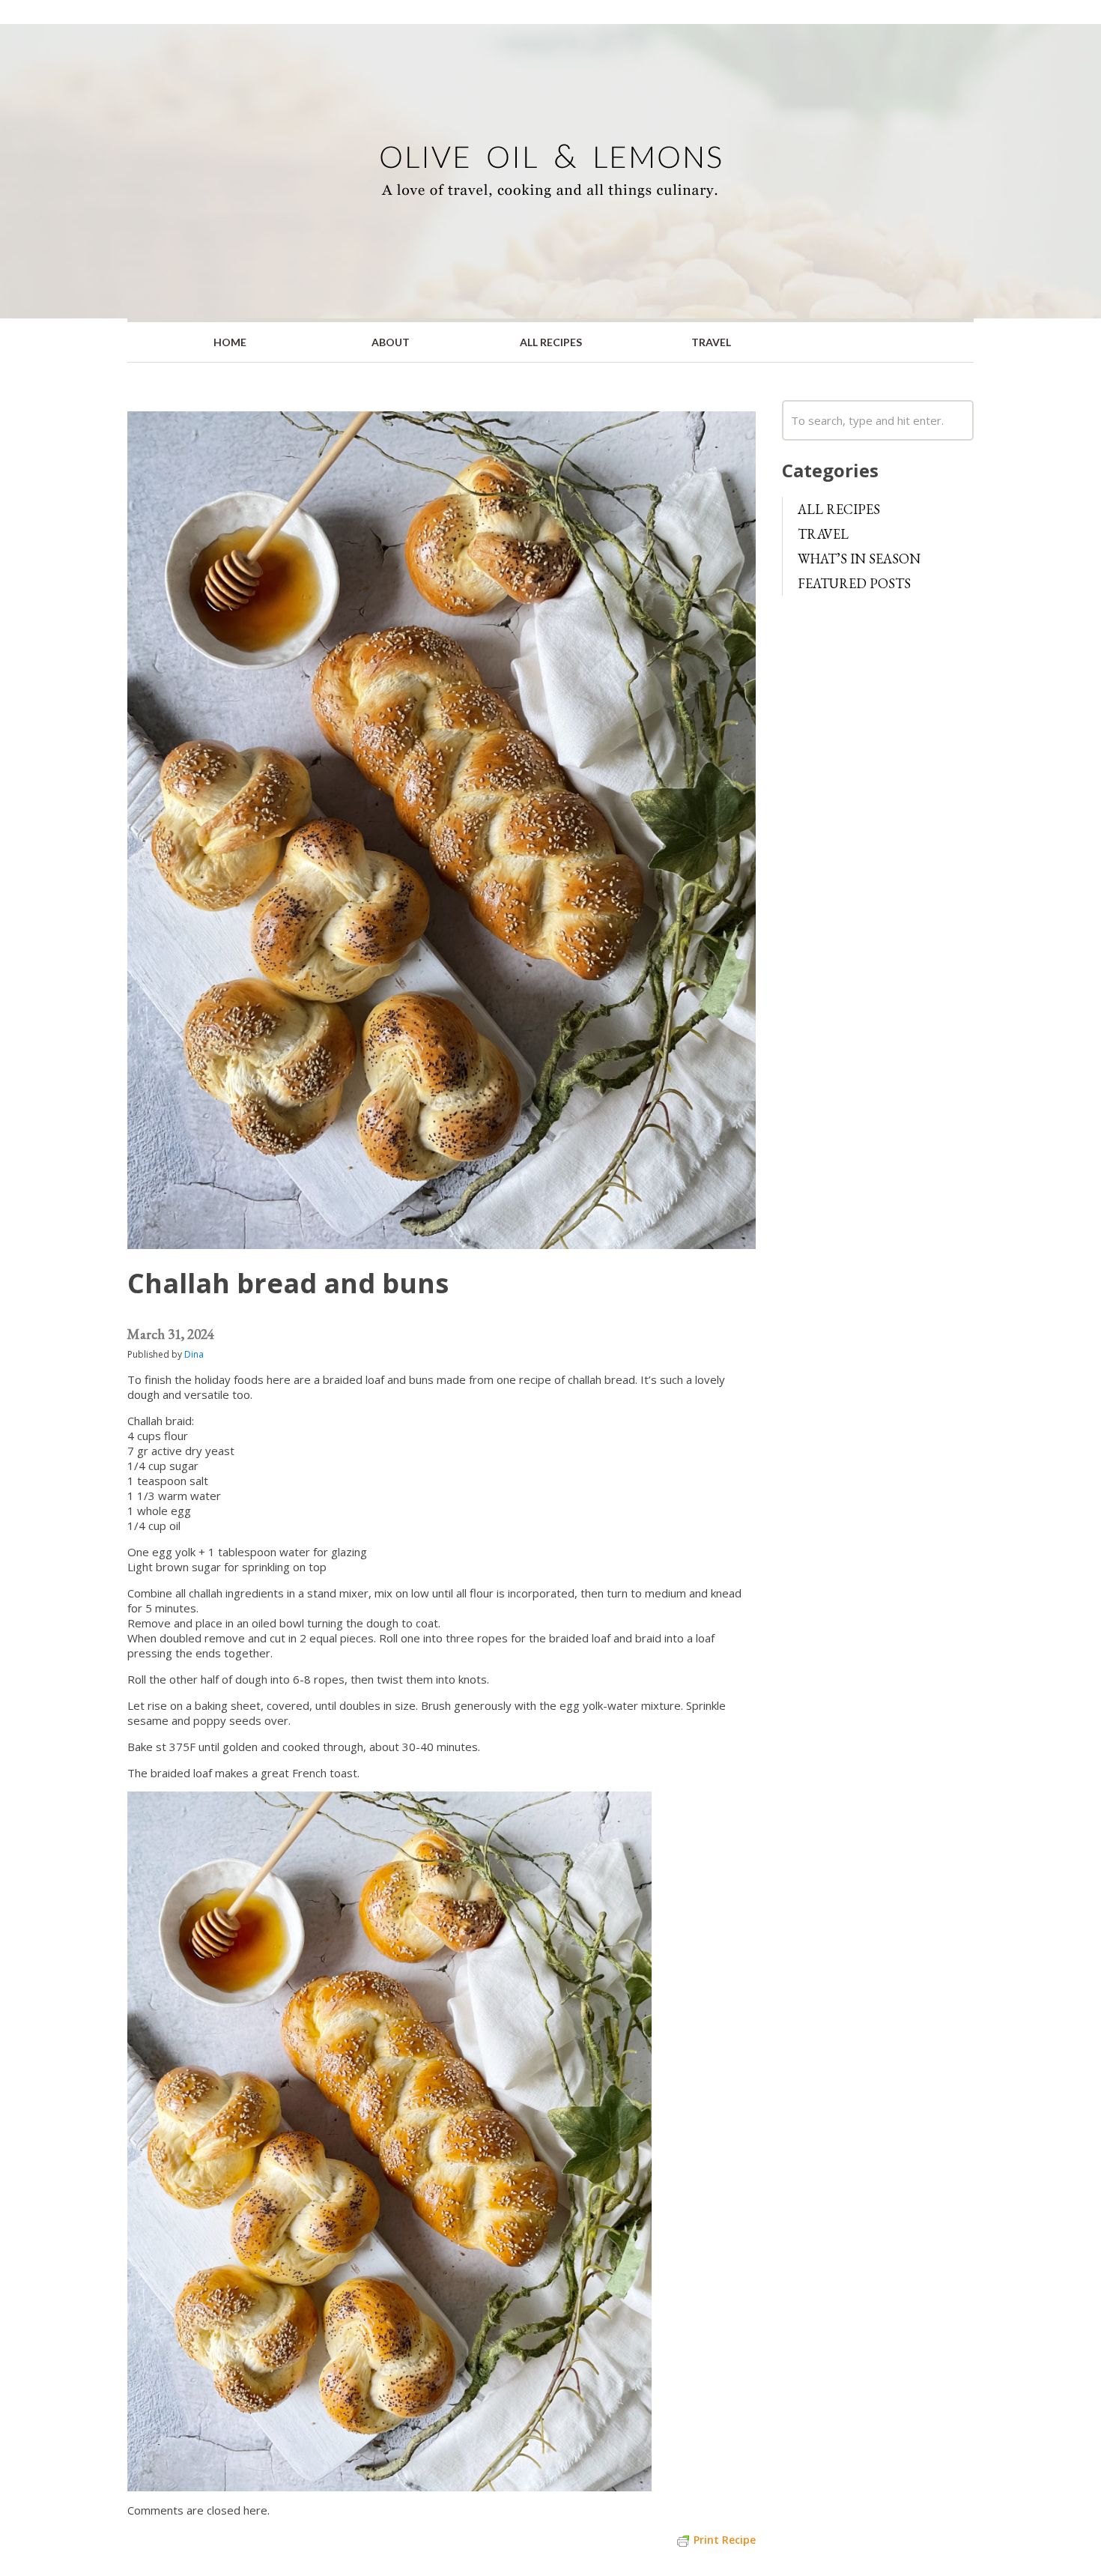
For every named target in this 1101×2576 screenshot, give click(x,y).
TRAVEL (711, 342)
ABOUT (391, 342)
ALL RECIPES (551, 342)
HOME (230, 342)
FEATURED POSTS (854, 583)
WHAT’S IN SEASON (859, 559)
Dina (194, 1354)
